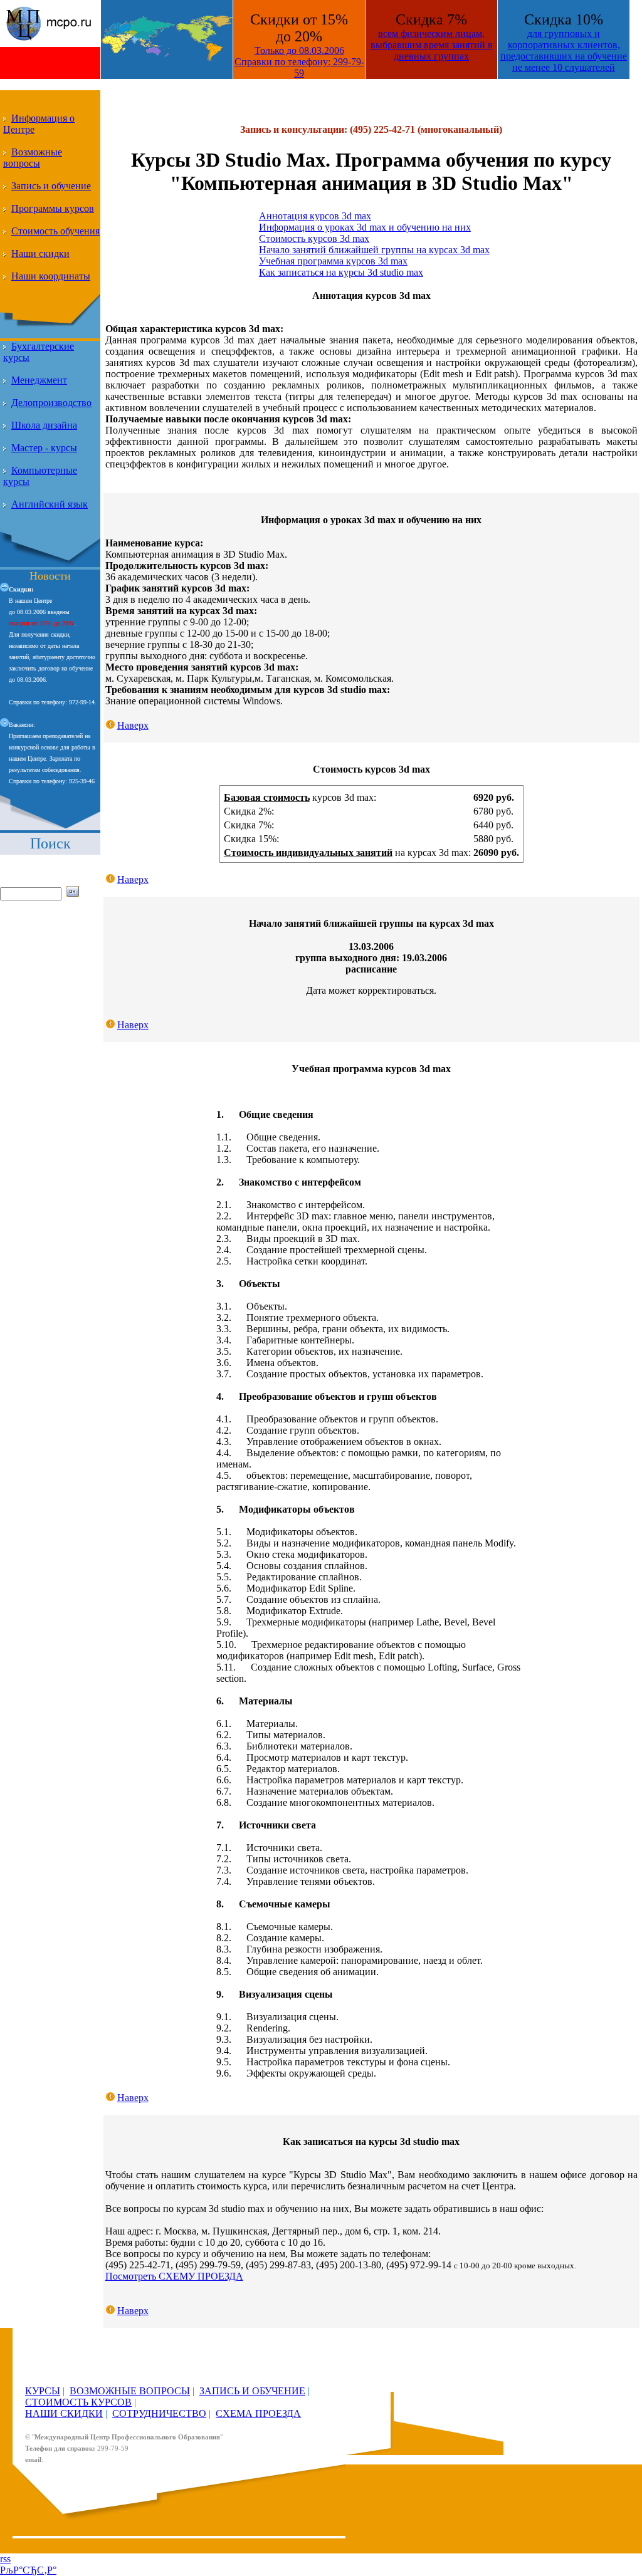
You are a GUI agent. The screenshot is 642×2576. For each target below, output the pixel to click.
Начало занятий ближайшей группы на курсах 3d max (374, 250)
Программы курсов (53, 208)
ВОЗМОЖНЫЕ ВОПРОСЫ (130, 2391)
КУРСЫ (43, 2391)
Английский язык (50, 504)
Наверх (133, 725)
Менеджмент (39, 380)
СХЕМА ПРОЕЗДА (258, 2413)
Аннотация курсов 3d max (315, 216)
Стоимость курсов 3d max (314, 238)
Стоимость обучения (55, 231)
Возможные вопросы (33, 158)
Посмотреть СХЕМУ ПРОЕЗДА (174, 2276)
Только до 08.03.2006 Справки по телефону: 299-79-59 (299, 62)
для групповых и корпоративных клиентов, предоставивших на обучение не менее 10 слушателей (564, 50)
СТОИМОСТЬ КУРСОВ (78, 2402)
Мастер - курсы (44, 448)
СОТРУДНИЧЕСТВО (159, 2413)
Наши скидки (40, 253)
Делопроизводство (51, 403)
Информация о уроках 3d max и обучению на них (365, 227)
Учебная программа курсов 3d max (333, 261)
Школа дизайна (44, 425)
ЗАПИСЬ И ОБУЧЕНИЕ (252, 2391)
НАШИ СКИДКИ (64, 2413)
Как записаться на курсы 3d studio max (341, 272)
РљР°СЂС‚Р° (28, 2570)
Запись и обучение (51, 186)
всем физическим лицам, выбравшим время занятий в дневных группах (432, 45)
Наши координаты (51, 276)
